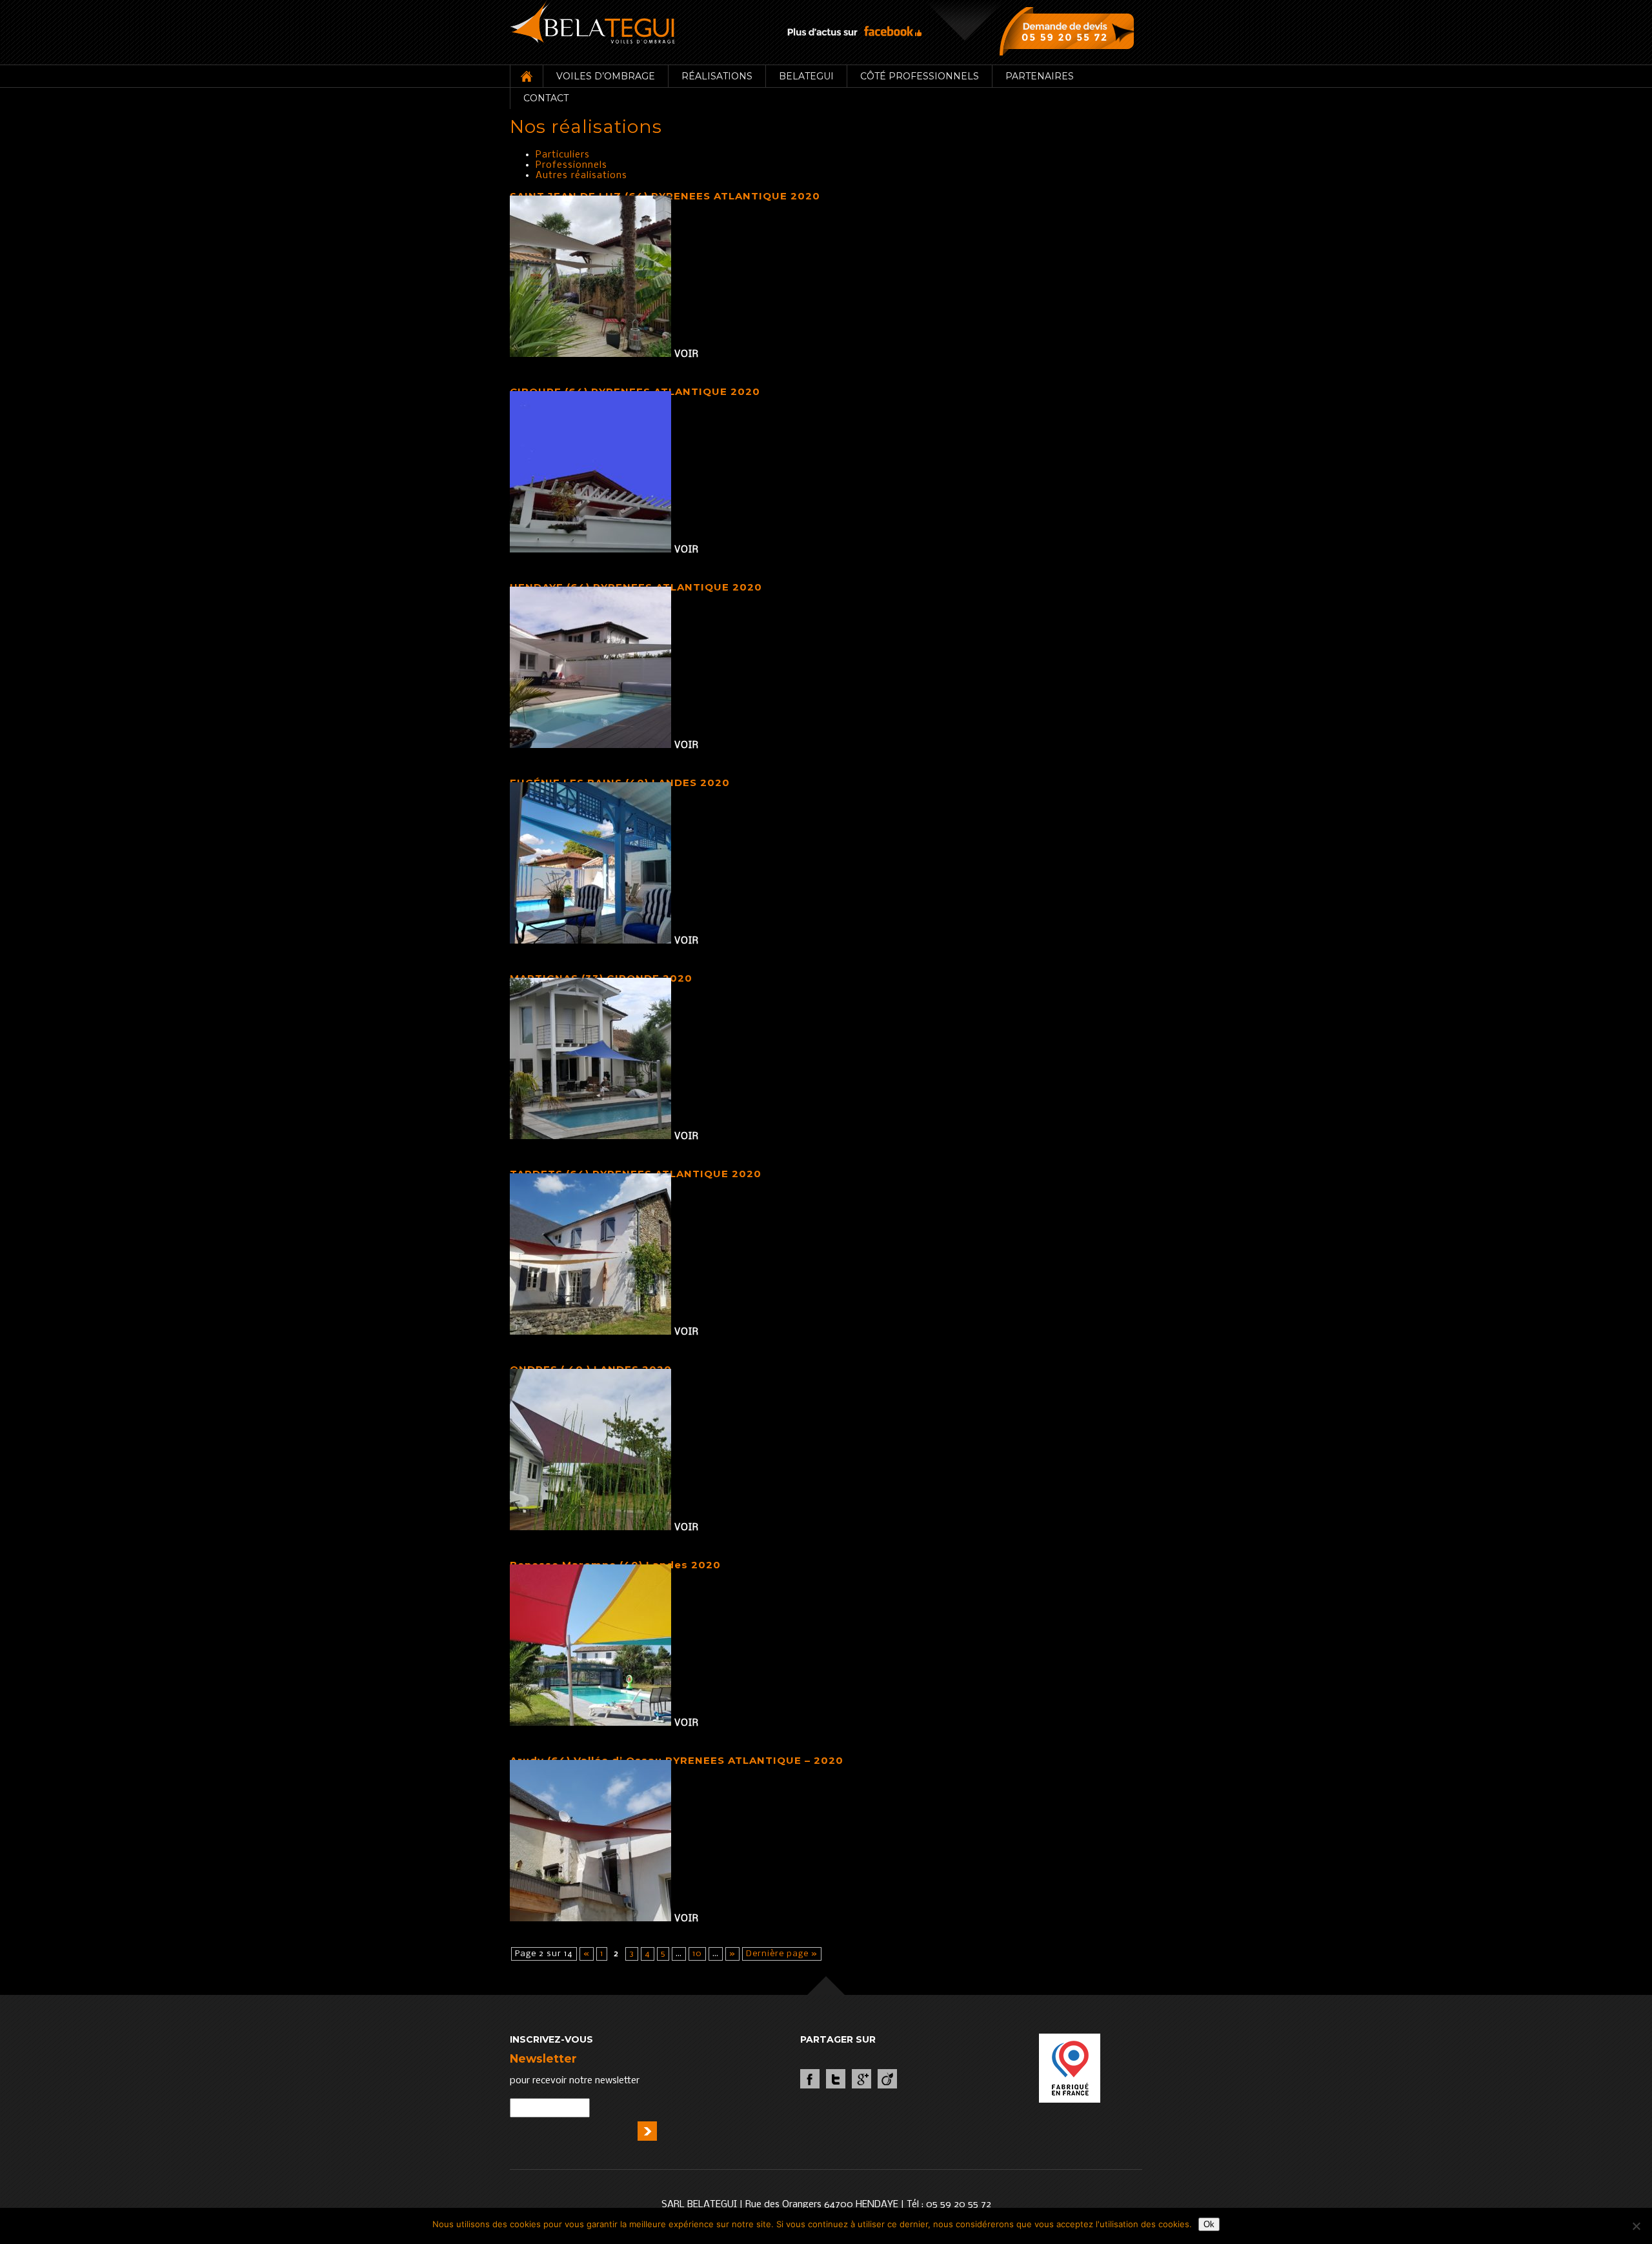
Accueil (526, 76)
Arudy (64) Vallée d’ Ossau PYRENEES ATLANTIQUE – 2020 (677, 1760)
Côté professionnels (920, 76)
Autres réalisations (581, 176)
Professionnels (571, 165)
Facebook (810, 2079)
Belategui (806, 76)
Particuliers (563, 155)
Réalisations (717, 76)
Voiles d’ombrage (606, 76)
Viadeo (887, 2079)
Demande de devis (1070, 31)
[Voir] (592, 354)
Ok (1209, 2224)
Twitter (836, 2079)
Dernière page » (782, 1954)
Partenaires (1040, 76)
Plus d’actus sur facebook (854, 31)
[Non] (1636, 2226)
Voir (687, 354)
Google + (861, 2079)
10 (697, 1954)
